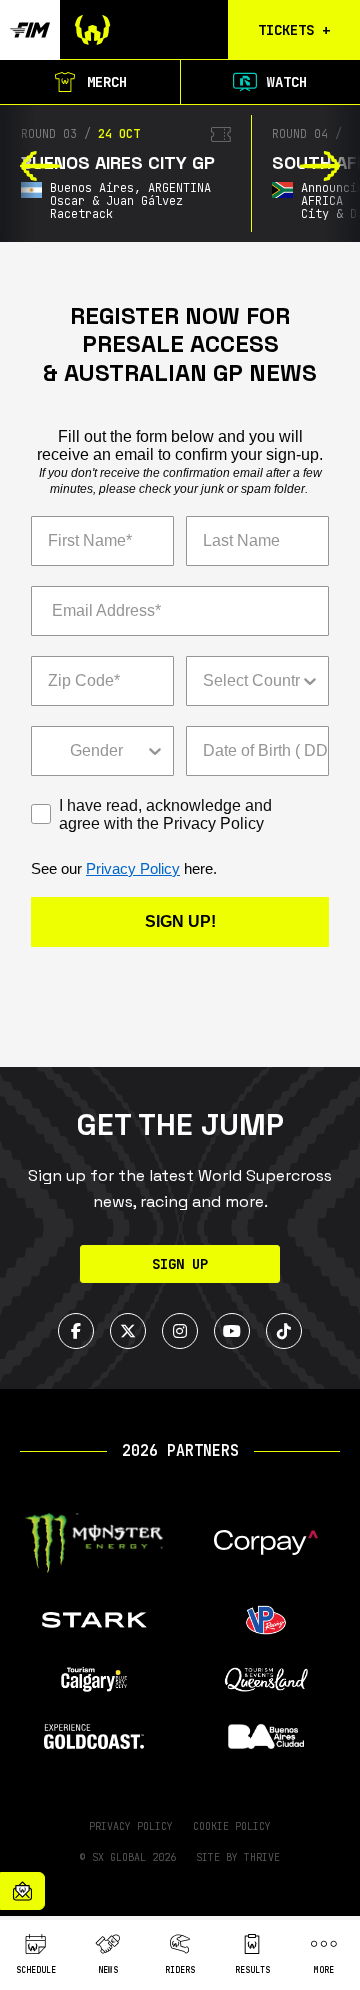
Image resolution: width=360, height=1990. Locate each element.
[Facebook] (76, 1331)
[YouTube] (232, 1331)
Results (252, 1970)
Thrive (262, 1857)
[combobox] (251, 681)
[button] (40, 166)
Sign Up (180, 1264)
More (324, 1970)
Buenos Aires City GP (118, 162)
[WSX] (133, 30)
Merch (107, 82)
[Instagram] (180, 1331)
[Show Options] (310, 681)
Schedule (36, 1970)
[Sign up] (22, 1891)
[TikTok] (284, 1331)
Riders (180, 1970)
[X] (128, 1331)
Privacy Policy (133, 868)
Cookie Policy (232, 1826)
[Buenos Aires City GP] (221, 134)
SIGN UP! (180, 921)
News (108, 1970)
